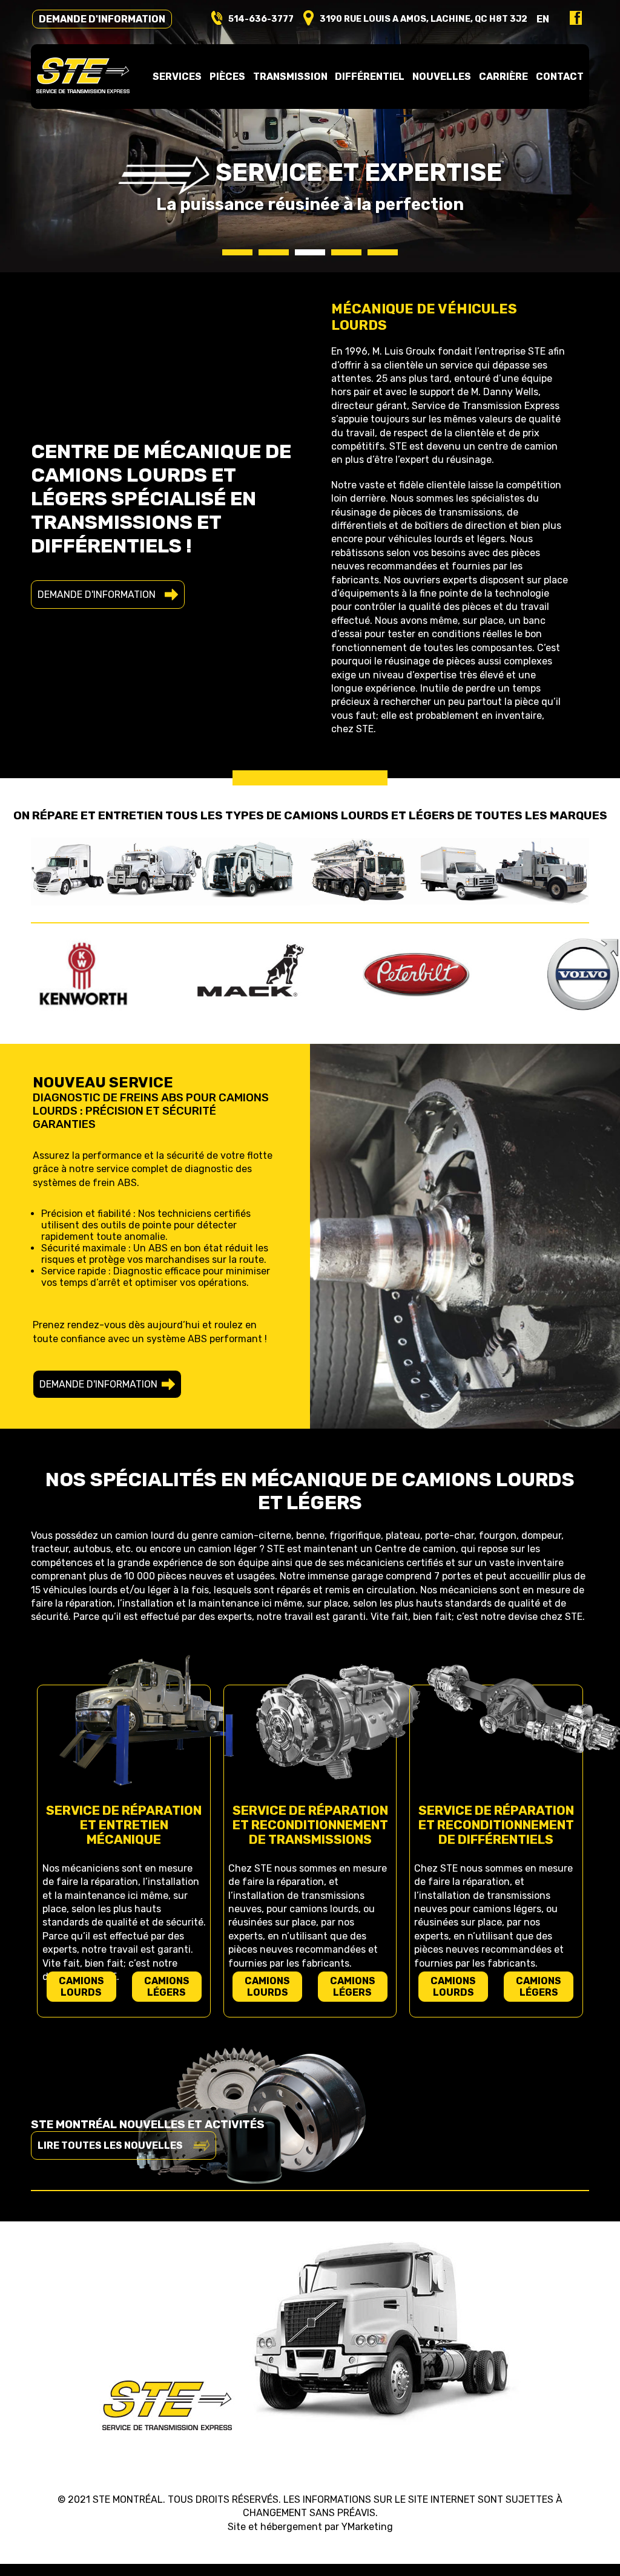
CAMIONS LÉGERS (167, 1987)
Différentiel (370, 77)
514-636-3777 (261, 19)
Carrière (503, 77)
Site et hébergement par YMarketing (310, 2527)
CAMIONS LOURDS (81, 1987)
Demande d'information (102, 19)
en (543, 19)
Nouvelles (442, 77)
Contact (560, 77)
